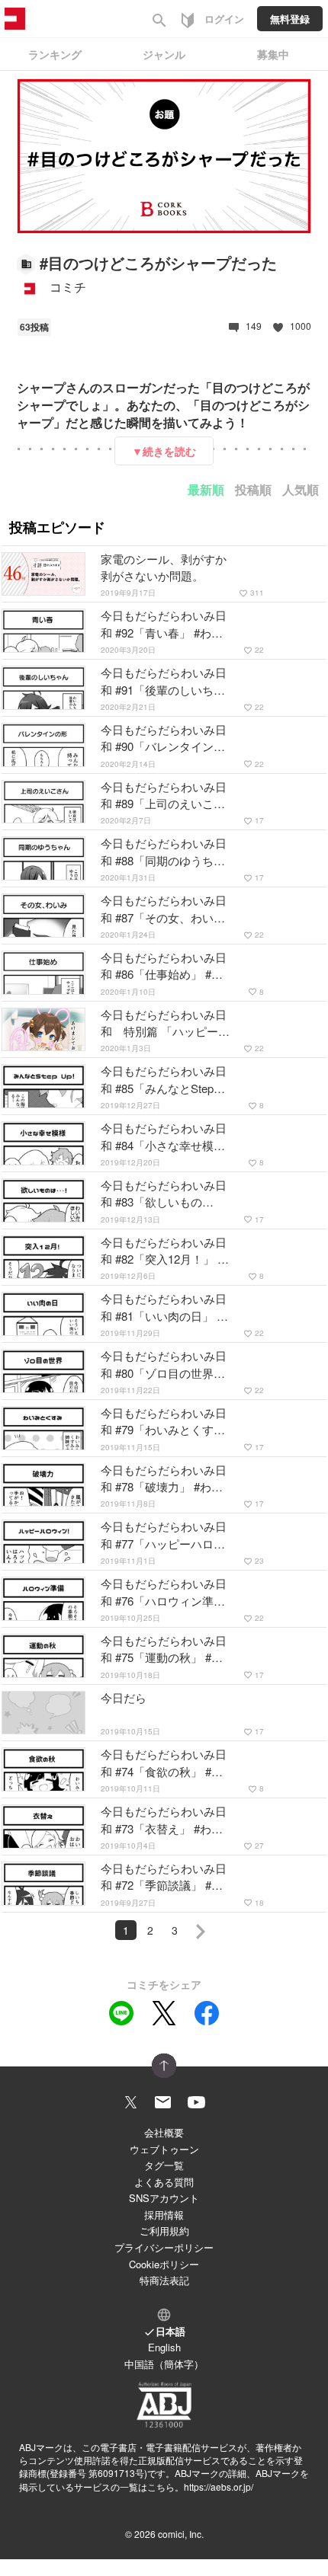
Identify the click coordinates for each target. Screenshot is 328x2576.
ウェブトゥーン (164, 2149)
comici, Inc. (181, 2534)
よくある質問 (164, 2182)
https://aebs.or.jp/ (219, 2487)
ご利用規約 (164, 2231)
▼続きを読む (164, 451)
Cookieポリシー (164, 2264)
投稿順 (253, 489)
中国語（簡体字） (164, 2364)
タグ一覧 (164, 2165)
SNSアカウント (164, 2198)
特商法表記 (164, 2280)
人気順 (301, 489)
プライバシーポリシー (164, 2247)
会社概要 (164, 2132)
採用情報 (164, 2215)
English (164, 2347)
